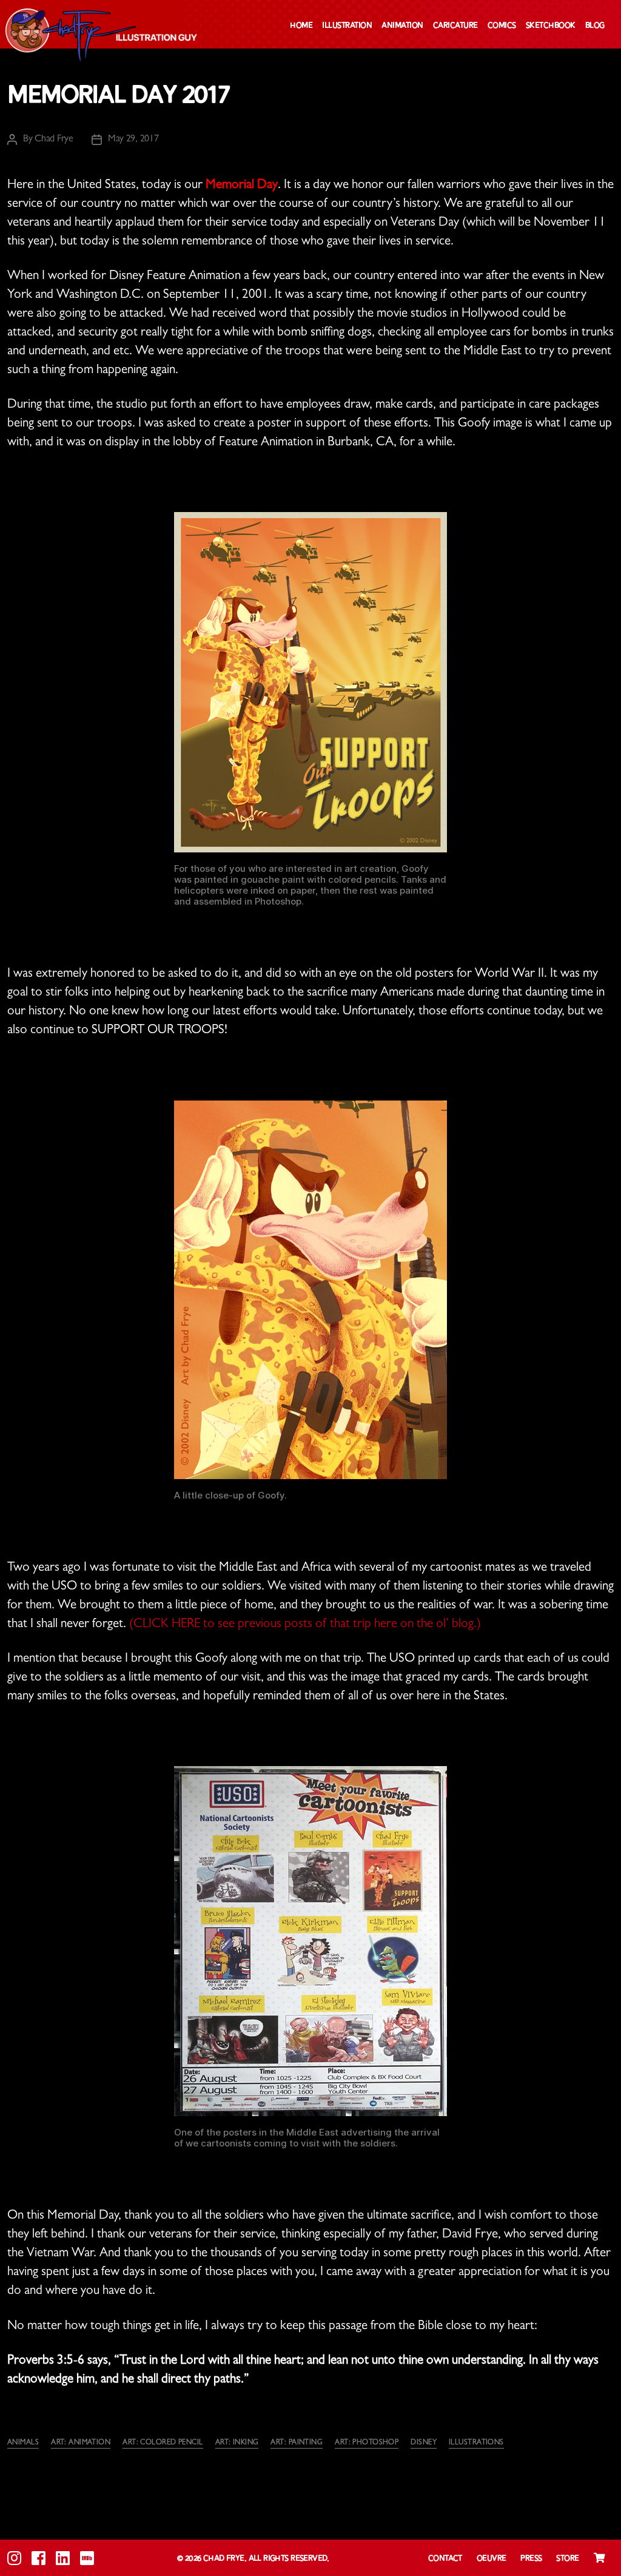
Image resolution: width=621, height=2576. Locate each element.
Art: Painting (297, 2443)
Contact (445, 2559)
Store (567, 2559)
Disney (424, 2443)
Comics (502, 26)
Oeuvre (492, 2559)
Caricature (455, 26)
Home (301, 26)
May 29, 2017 (133, 140)
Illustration (347, 26)
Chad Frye (54, 140)
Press (531, 2559)
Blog (595, 26)
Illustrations (476, 2443)
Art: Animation (81, 2443)
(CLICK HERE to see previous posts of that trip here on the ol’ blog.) (305, 1625)
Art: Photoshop (367, 2443)
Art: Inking (237, 2443)
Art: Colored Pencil (163, 2443)
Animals (23, 2443)
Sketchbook (551, 26)
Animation (402, 26)
